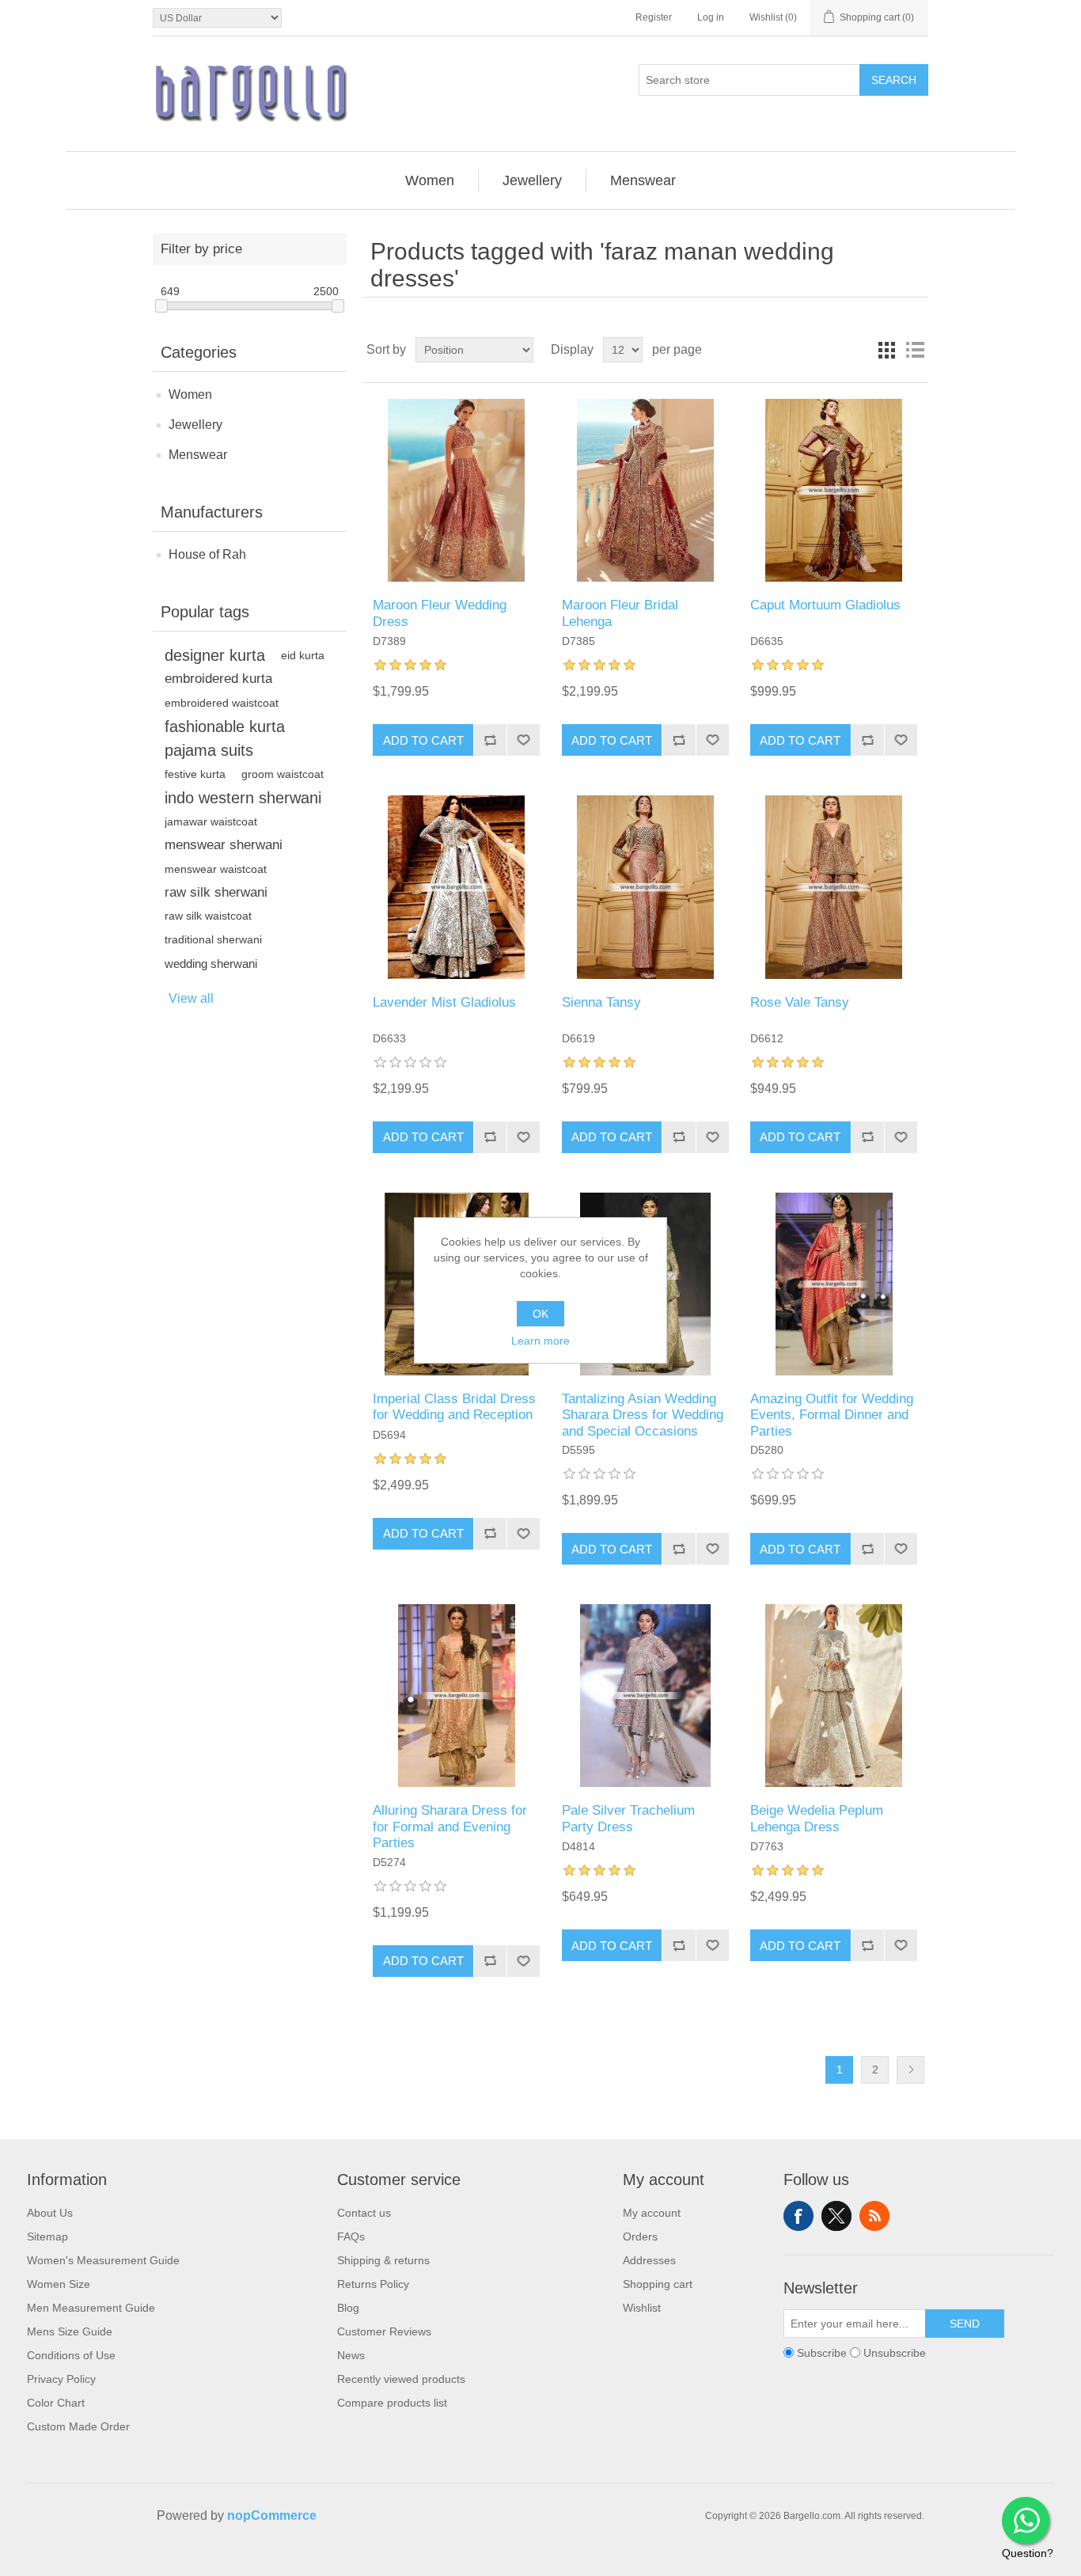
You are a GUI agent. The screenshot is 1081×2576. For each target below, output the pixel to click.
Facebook (798, 2216)
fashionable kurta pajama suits (225, 738)
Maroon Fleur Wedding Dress (440, 613)
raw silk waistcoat (208, 916)
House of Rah (207, 554)
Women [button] (430, 180)
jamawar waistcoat (211, 821)
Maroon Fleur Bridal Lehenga (620, 613)
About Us (50, 2213)
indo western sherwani (243, 798)
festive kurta (195, 774)
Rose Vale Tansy (800, 1002)
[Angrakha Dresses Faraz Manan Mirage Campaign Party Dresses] (834, 490)
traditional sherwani (213, 940)
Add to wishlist (523, 740)
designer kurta (215, 655)
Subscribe (822, 2353)
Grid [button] (886, 350)
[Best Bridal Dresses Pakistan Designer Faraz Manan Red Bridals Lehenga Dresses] (645, 490)
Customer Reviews (384, 2331)
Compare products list (392, 2403)
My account (652, 2213)
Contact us (364, 2213)
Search (894, 80)
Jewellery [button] (532, 180)
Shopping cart (658, 2284)
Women (190, 395)
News (351, 2355)
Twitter (836, 2216)
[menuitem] (430, 180)
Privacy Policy (61, 2379)
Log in (711, 17)
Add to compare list (490, 740)
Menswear (198, 455)
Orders (640, 2236)
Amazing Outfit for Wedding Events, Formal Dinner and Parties (832, 1415)
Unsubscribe (895, 2353)
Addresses (649, 2260)
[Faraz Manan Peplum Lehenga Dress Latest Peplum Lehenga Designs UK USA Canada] (834, 1696)
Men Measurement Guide (91, 2308)
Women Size (59, 2284)
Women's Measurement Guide (103, 2260)
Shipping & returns (383, 2260)
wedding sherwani (211, 964)
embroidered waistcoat (222, 703)
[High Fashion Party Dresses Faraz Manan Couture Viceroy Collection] (834, 887)
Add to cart (423, 740)
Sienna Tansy (601, 1002)
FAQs (351, 2236)
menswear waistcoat (216, 869)
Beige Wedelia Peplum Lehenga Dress (817, 1818)
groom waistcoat (283, 774)
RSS (874, 2216)
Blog (348, 2308)
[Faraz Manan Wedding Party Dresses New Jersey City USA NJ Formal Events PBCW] (645, 1696)
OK (540, 1314)
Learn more (540, 1341)
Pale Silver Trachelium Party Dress (628, 1818)
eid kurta (303, 655)
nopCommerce (272, 2515)
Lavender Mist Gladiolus (444, 1002)
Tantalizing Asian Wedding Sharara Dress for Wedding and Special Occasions (643, 1415)
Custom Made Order (78, 2426)
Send (965, 2324)
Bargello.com (516, 2562)
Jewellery (195, 425)
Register (654, 17)
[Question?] (1026, 2521)
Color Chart (56, 2403)
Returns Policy (373, 2284)
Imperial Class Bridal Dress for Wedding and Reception (454, 1407)
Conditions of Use (71, 2355)
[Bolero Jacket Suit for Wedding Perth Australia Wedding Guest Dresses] (645, 887)
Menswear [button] (643, 180)
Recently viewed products (401, 2379)
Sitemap (47, 2236)
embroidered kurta (218, 679)
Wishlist (642, 2308)
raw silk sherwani (216, 892)
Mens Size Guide (70, 2331)
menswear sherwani (224, 845)
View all (191, 998)
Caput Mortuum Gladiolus (825, 605)
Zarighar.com (598, 2562)
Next (910, 2070)
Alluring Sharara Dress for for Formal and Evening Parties (450, 1827)
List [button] (915, 350)
